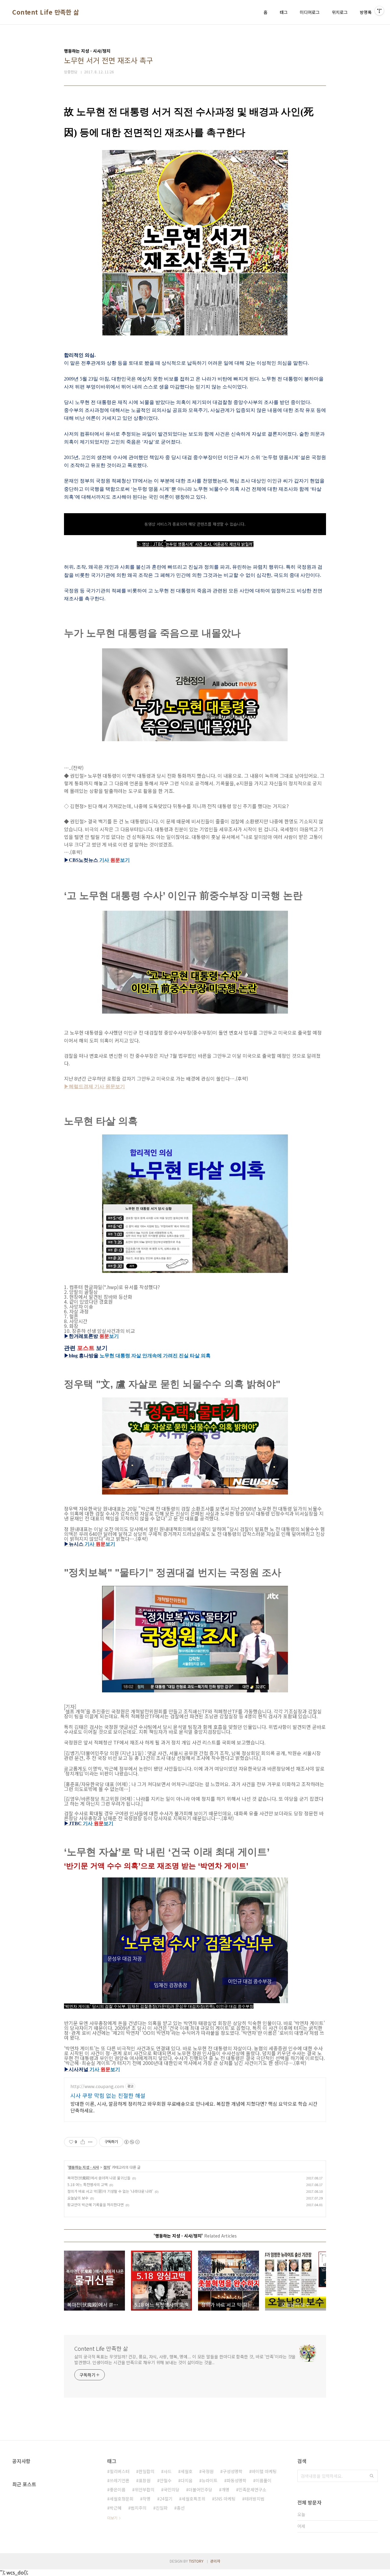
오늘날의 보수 (78, 2198)
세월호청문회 (122, 2499)
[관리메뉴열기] (379, 11)
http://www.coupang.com (97, 2086)
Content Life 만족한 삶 (46, 12)
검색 (372, 2476)
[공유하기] (83, 2142)
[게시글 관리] (90, 2142)
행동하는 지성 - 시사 (84, 2167)
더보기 (112, 2518)
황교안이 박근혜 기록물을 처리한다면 (96, 2204)
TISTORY (196, 2561)
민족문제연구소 (252, 2490)
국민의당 (172, 2490)
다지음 (187, 2480)
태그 (284, 12)
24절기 (166, 2499)
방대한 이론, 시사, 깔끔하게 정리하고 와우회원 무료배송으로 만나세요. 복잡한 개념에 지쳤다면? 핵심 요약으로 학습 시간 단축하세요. (194, 2107)
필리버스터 (120, 2471)
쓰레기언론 (120, 2480)
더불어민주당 (200, 2490)
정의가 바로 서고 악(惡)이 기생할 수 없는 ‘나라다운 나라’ (110, 2191)
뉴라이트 (210, 2480)
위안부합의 (145, 2490)
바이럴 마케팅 (264, 2471)
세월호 (187, 2471)
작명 (147, 2499)
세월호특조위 (193, 2499)
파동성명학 (237, 2480)
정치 (107, 2167)
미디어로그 (310, 12)
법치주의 (139, 2508)
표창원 (145, 2480)
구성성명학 (233, 2471)
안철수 (166, 2480)
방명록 (366, 12)
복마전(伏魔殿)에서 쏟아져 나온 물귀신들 (99, 2178)
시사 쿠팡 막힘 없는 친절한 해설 (108, 2095)
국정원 (208, 2471)
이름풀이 (264, 2480)
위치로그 (340, 12)
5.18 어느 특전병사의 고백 (87, 2184)
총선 (181, 2508)
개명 (225, 2490)
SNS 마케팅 (225, 2499)
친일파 (162, 2508)
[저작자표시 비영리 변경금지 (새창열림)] (132, 2142)
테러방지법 (255, 2499)
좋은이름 (118, 2490)
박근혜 (116, 2508)
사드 (168, 2471)
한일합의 (147, 2471)
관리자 (215, 2561)
